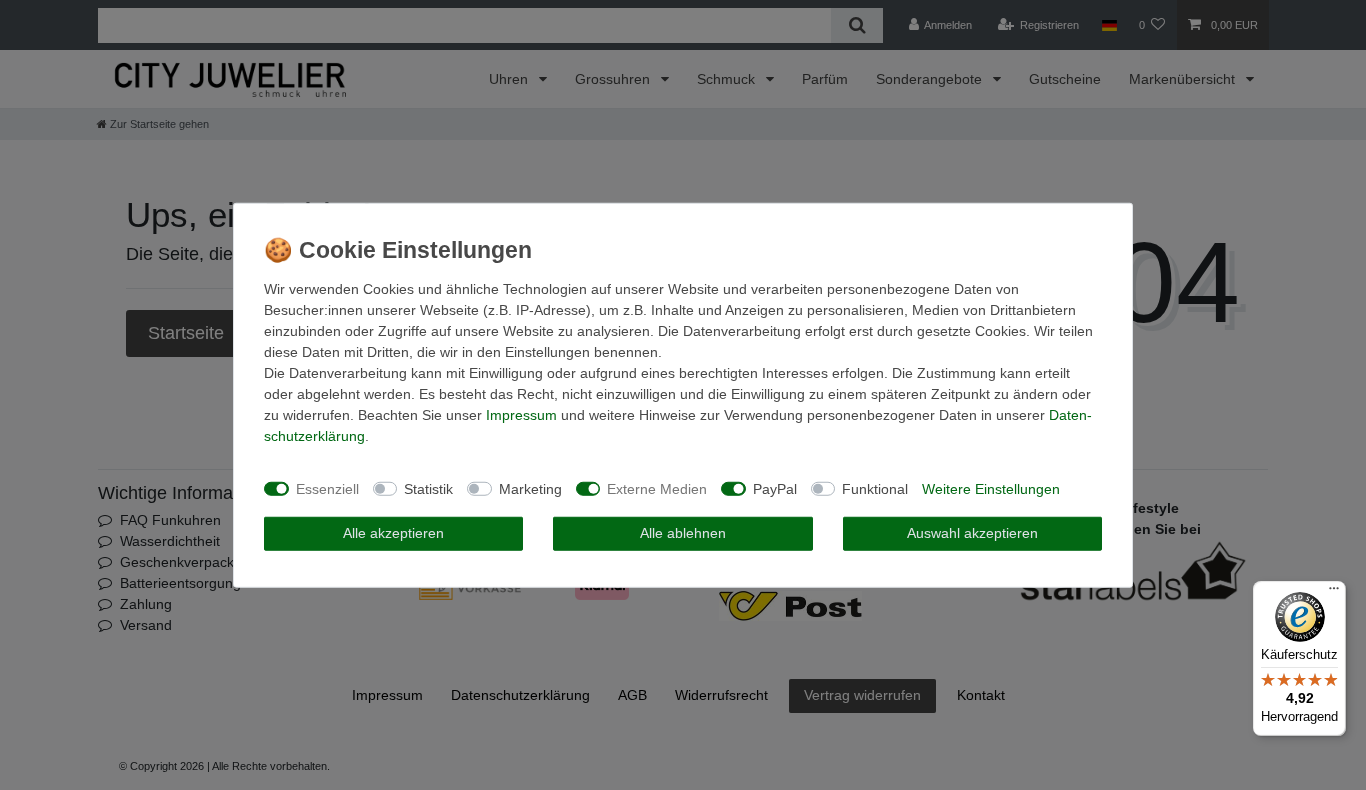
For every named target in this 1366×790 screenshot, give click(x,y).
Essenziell (327, 488)
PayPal (775, 488)
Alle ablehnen (683, 533)
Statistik (428, 488)
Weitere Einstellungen (991, 488)
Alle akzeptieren (393, 533)
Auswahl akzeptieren (972, 533)
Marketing (530, 488)
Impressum (521, 415)
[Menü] (1334, 593)
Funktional (875, 488)
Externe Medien (657, 488)
